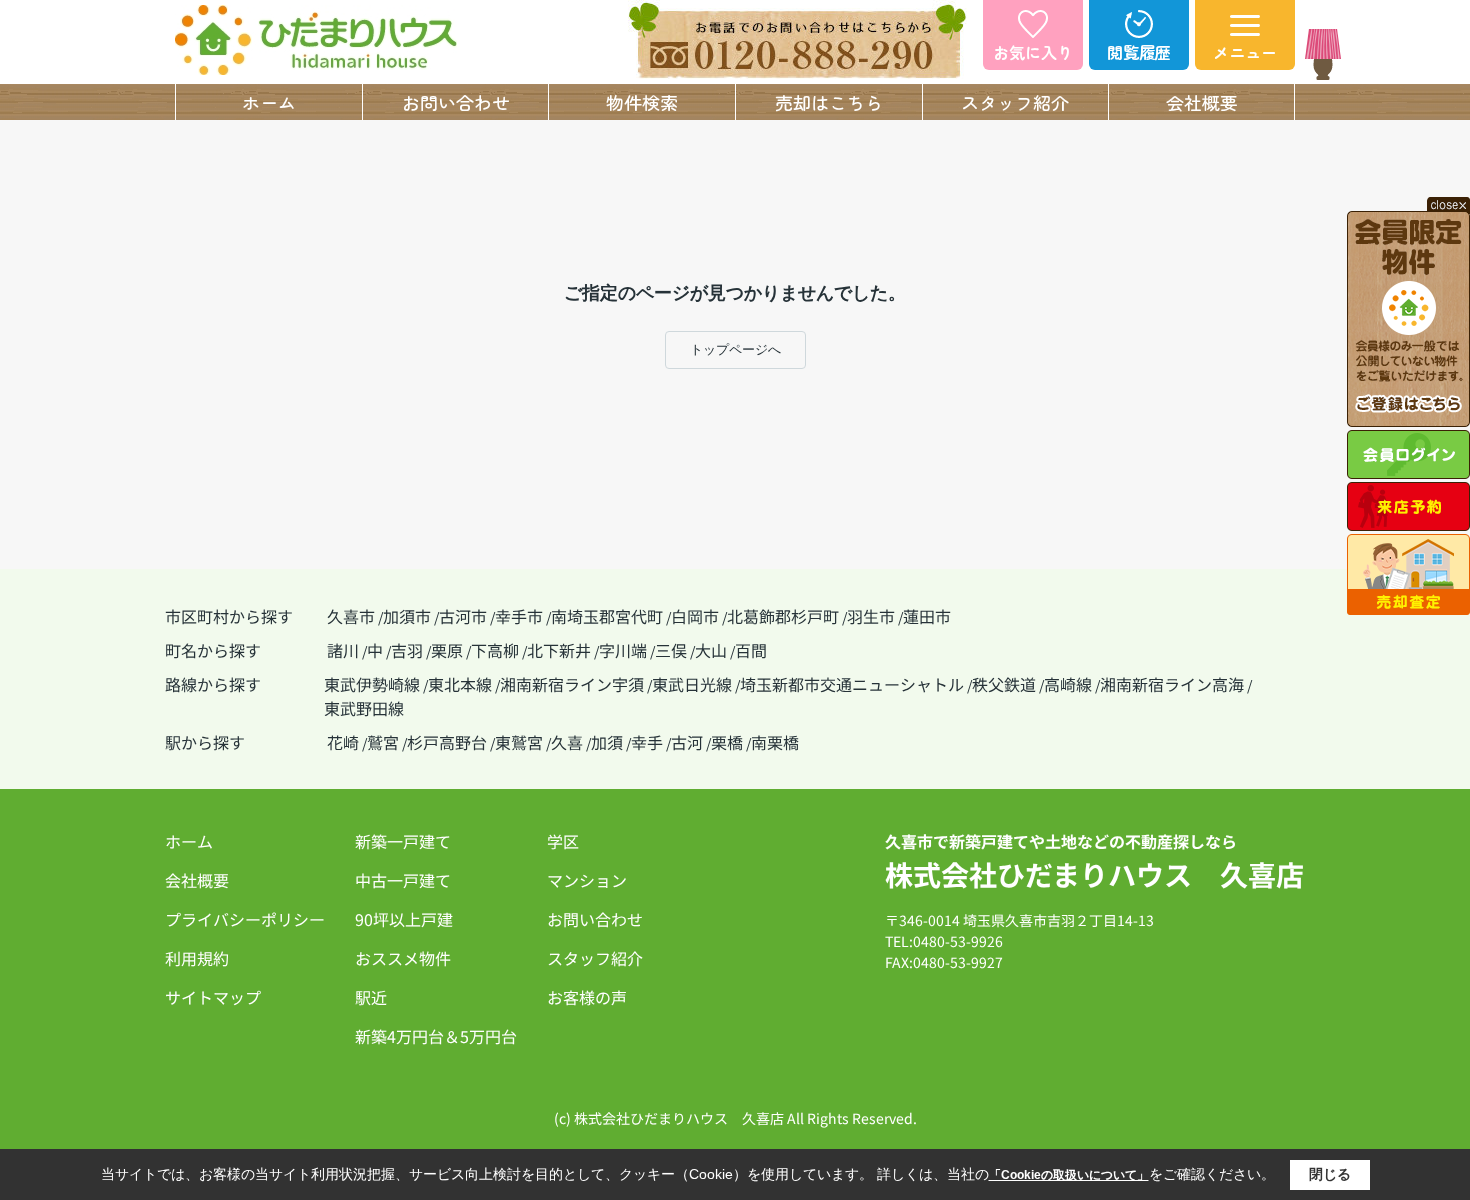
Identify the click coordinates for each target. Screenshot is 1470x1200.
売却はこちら (829, 102)
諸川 (343, 650)
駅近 (371, 997)
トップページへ (735, 349)
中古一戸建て (403, 880)
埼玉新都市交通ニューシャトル (852, 684)
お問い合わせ (456, 102)
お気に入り (1033, 52)
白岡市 (695, 616)
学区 (563, 841)
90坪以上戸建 (404, 919)
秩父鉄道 (1004, 684)
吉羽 (407, 650)
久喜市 (351, 616)
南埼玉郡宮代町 (607, 616)
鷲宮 (383, 742)
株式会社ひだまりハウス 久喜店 (1094, 874)
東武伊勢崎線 (372, 684)
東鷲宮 (519, 742)
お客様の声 (587, 997)
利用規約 (197, 958)
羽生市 (871, 616)
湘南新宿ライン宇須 (572, 684)
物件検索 (642, 102)
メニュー (1245, 52)
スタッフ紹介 (1015, 102)
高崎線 (1068, 684)
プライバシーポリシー (245, 919)
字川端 (623, 650)
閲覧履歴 (1139, 52)
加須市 (407, 616)
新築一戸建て (403, 841)
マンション (587, 880)
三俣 (671, 650)
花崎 (343, 742)
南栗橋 (775, 742)
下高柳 (495, 650)
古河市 (463, 616)
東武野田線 (364, 708)
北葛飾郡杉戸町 (783, 616)
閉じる (1330, 1174)
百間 (751, 650)
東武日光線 (692, 684)
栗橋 (727, 742)
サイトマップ (213, 997)
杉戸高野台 (447, 742)
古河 (687, 742)
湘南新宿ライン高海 (1172, 684)
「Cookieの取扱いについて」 (1069, 1175)
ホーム (269, 102)
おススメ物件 (403, 958)
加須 (607, 742)
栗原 (447, 650)
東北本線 (460, 684)
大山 (711, 650)
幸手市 (519, 616)
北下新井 (559, 650)
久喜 (567, 742)
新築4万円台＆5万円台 (436, 1036)
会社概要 (1202, 102)
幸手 (647, 742)
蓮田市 (927, 616)
